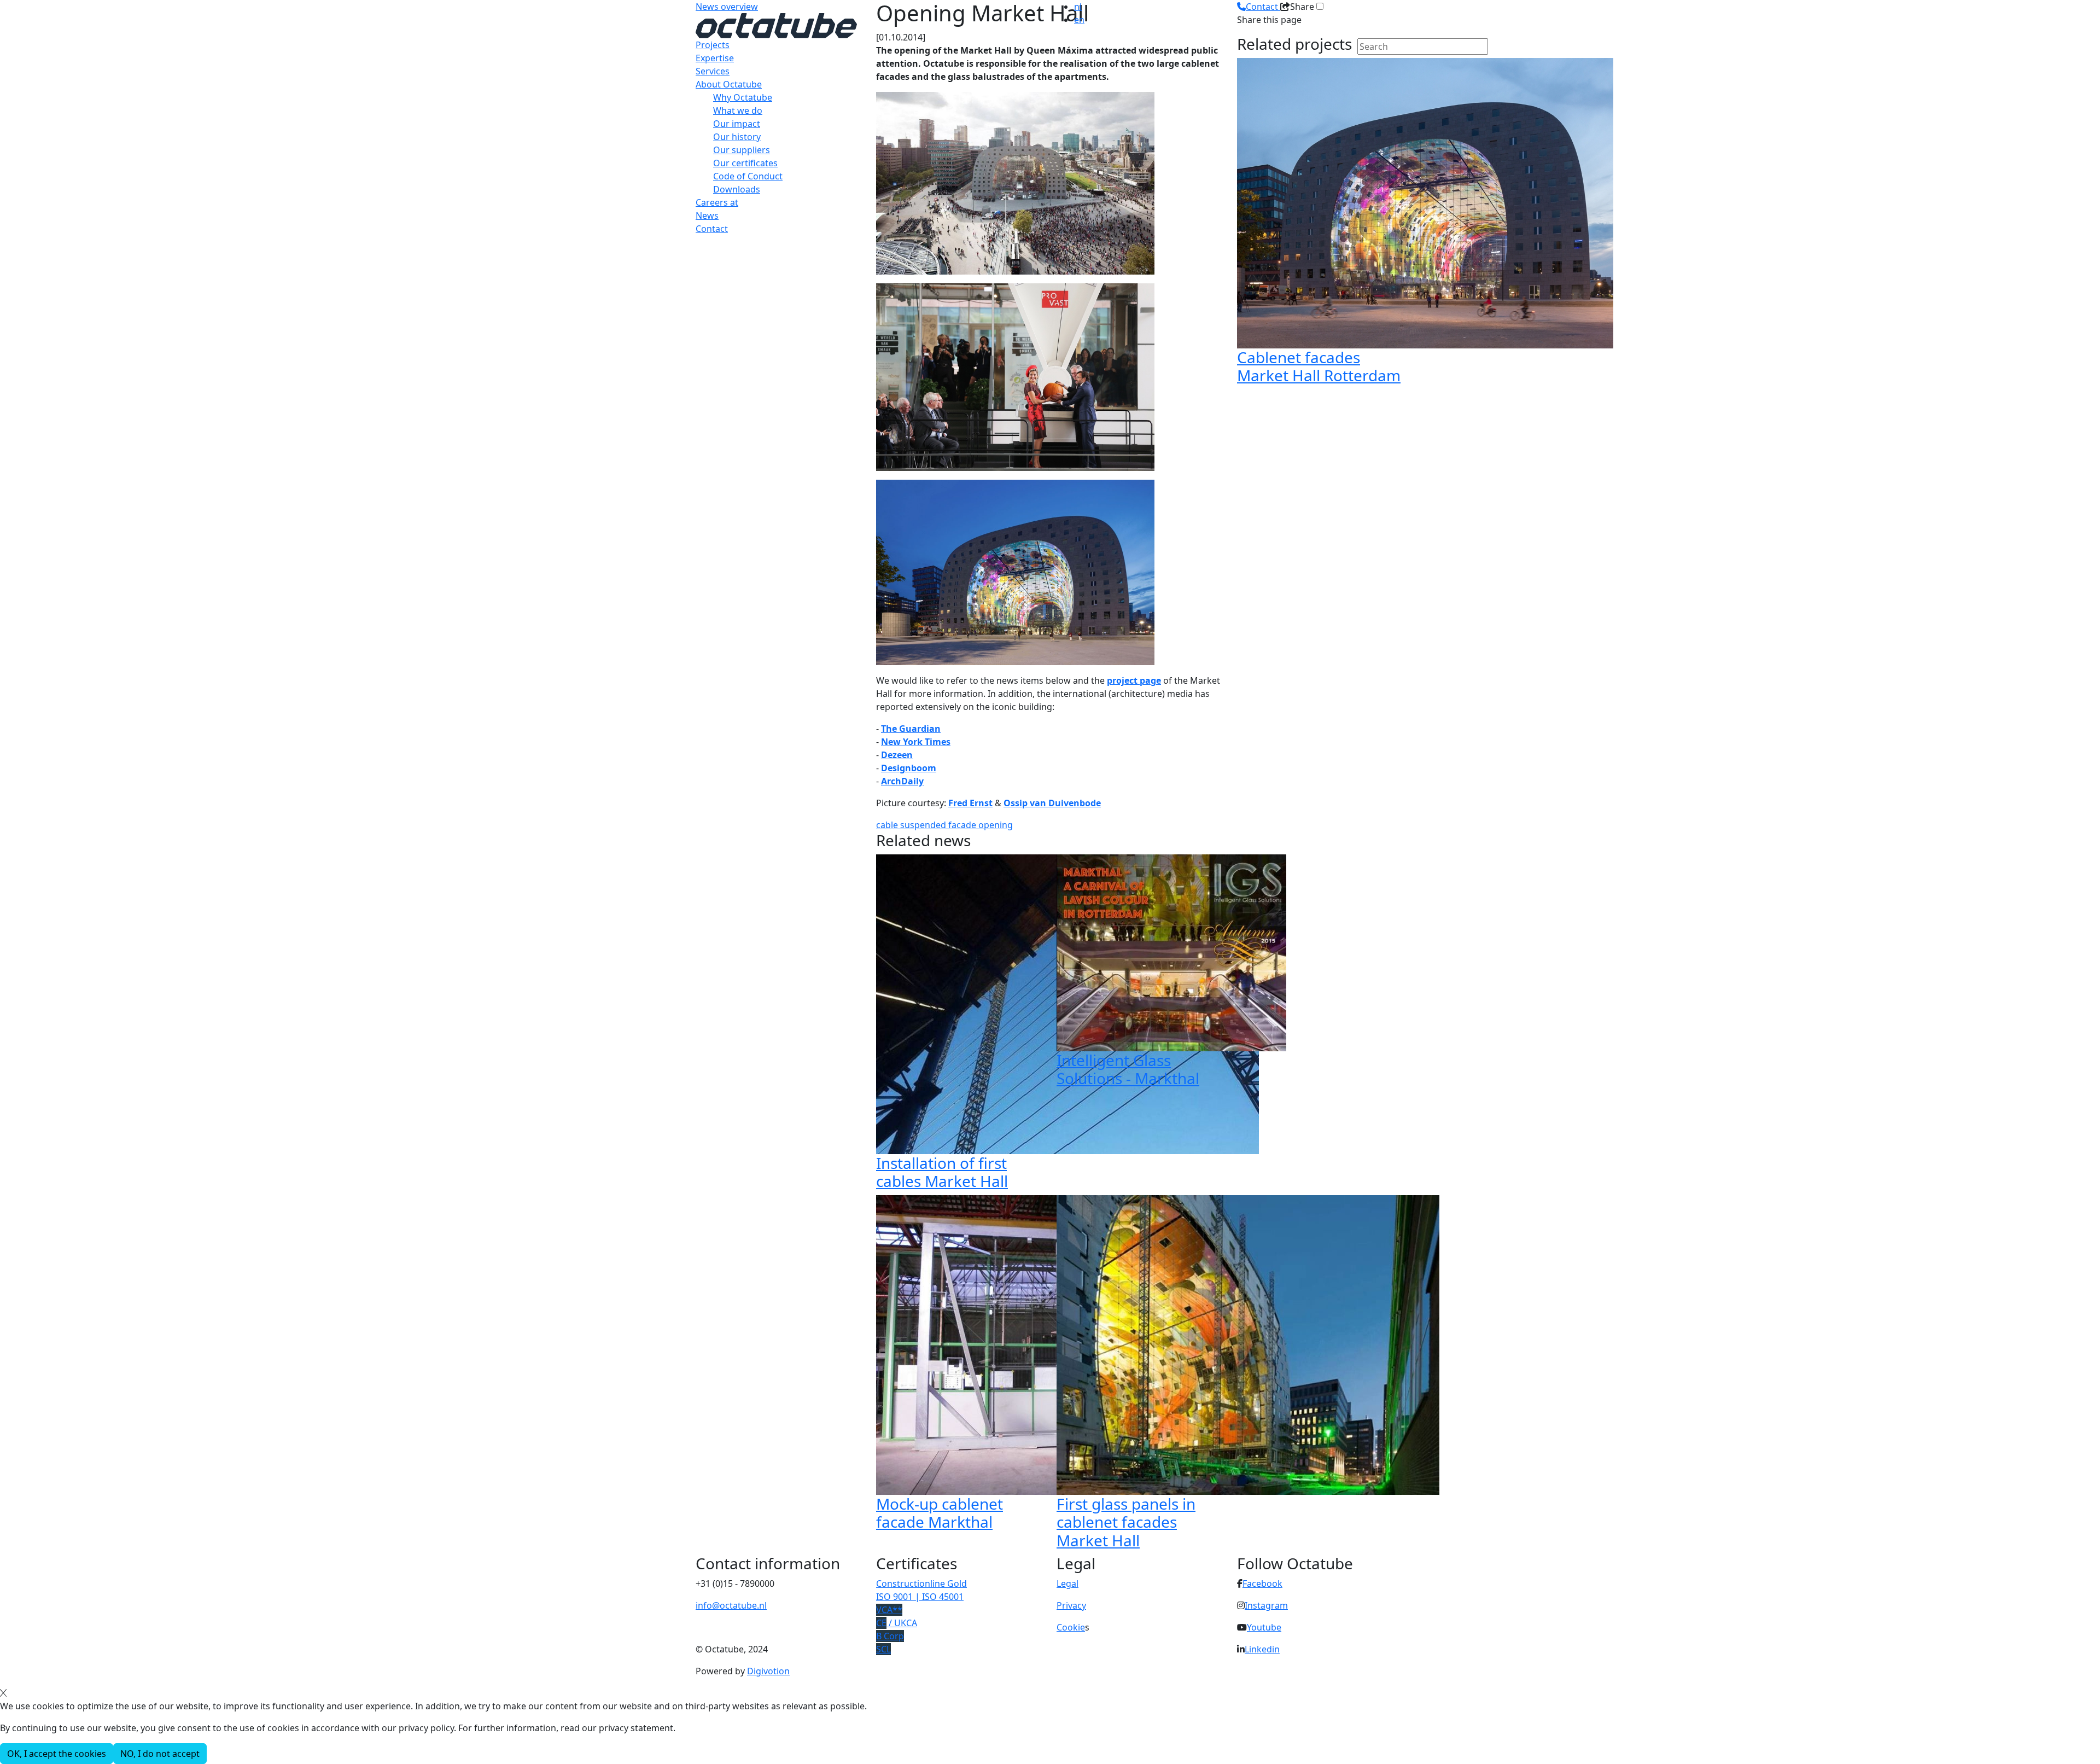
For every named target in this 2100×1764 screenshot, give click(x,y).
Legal (1067, 1583)
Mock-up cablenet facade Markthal (940, 1513)
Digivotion (768, 1671)
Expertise (715, 58)
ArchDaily (902, 781)
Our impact (737, 124)
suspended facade (939, 825)
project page (1134, 680)
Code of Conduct (748, 176)
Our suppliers (742, 150)
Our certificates (745, 163)
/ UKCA (897, 1623)
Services (713, 71)
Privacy (1071, 1605)
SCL (883, 1649)
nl (1078, 7)
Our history (737, 137)
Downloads (737, 189)
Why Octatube (743, 97)
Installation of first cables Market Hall (942, 1172)
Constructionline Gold (921, 1583)
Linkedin (1262, 1649)
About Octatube (729, 84)
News (707, 216)
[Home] (776, 25)
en (1079, 20)
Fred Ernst (970, 803)
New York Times (916, 742)
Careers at (717, 202)
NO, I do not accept (160, 1754)
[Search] (1364, 65)
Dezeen (897, 755)
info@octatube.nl (731, 1605)
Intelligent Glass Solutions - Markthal (1128, 1069)
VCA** (889, 1610)
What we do (738, 110)
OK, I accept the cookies (57, 1754)
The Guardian (911, 729)
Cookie (1071, 1627)
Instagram (1266, 1605)
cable (888, 825)
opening (996, 825)
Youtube (1264, 1627)
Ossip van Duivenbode (1052, 803)
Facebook (1262, 1583)
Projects (713, 45)
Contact (712, 229)
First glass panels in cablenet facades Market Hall (1126, 1522)
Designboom (909, 768)
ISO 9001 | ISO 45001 (920, 1597)
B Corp (890, 1636)
